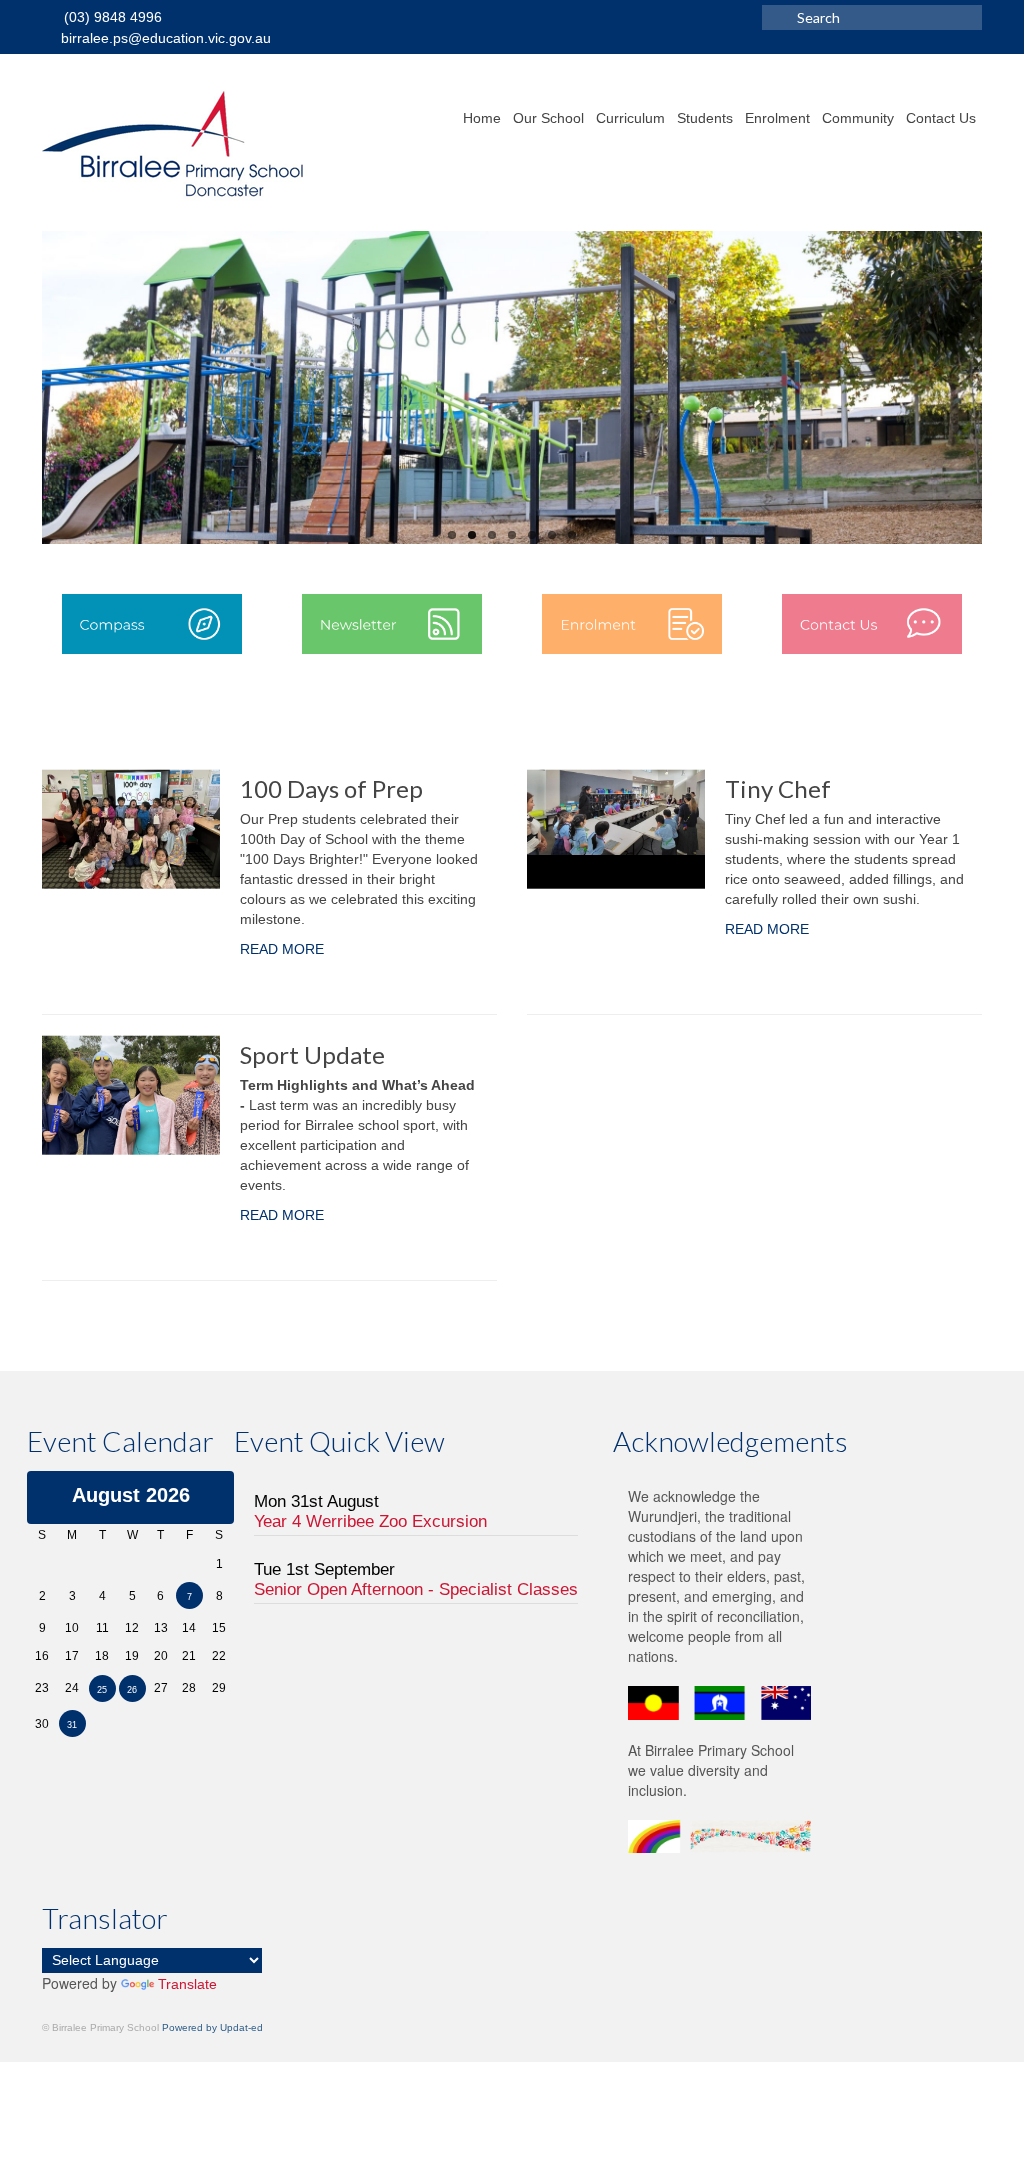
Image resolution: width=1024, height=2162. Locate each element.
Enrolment (777, 118)
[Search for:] (872, 17)
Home (482, 118)
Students (705, 118)
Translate (187, 1984)
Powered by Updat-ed (212, 2027)
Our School (548, 118)
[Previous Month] (42, 1494)
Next (999, 388)
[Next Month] (219, 1495)
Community (858, 118)
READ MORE (282, 949)
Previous (24, 388)
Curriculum (630, 118)
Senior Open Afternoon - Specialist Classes (416, 1589)
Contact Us (941, 118)
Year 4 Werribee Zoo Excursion (370, 1521)
